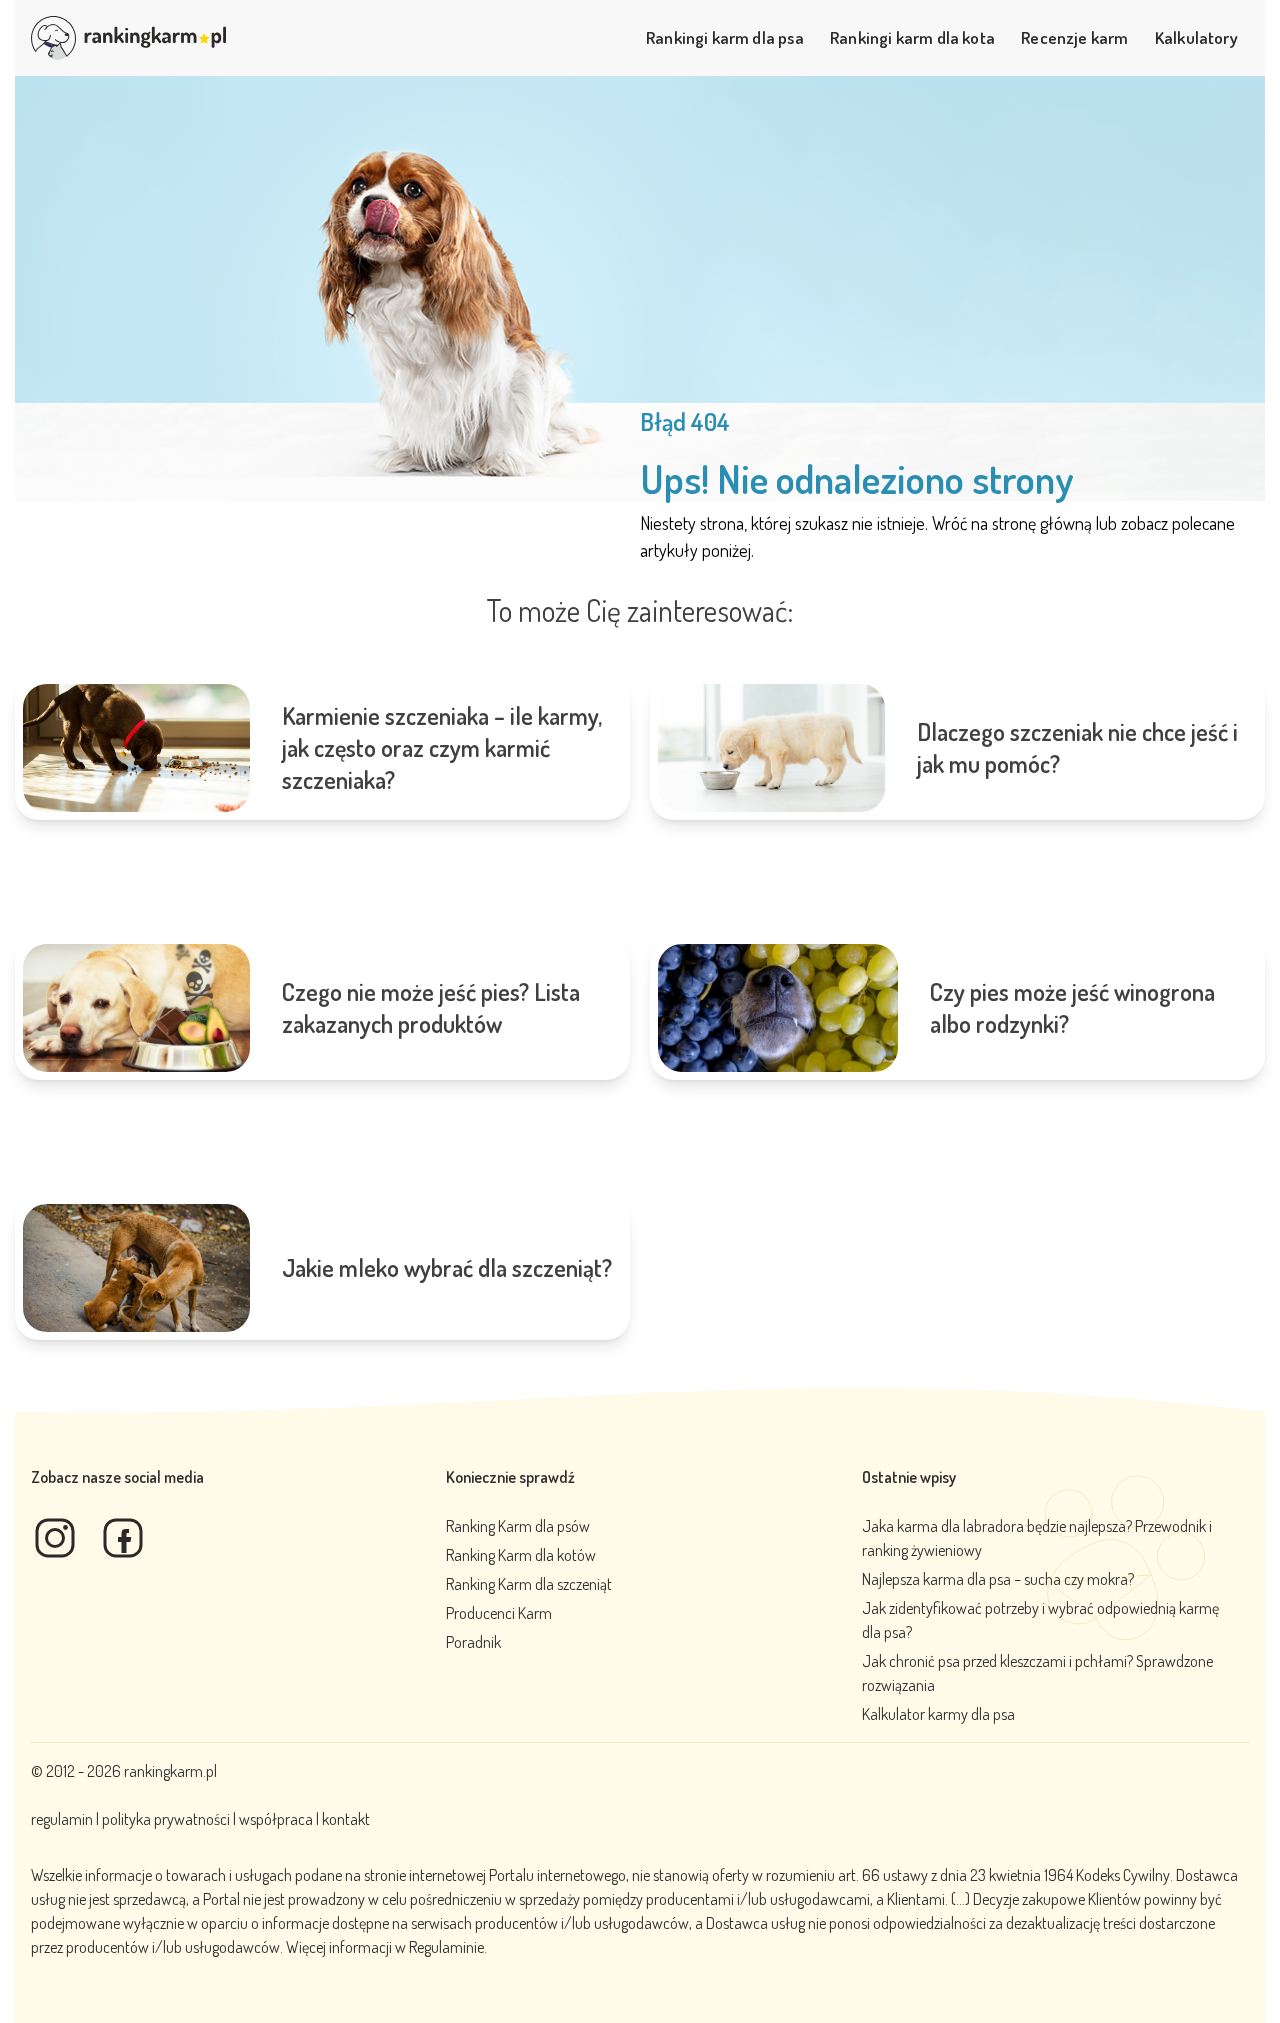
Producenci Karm (499, 1613)
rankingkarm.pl (170, 1771)
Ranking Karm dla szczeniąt (529, 1584)
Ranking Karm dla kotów (521, 1555)
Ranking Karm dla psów (518, 1526)
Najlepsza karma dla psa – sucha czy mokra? (998, 1579)
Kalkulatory (1196, 37)
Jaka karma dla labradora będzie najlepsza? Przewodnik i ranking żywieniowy (1037, 1538)
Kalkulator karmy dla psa (938, 1714)
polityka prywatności (166, 1819)
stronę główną (1042, 523)
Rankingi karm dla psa (725, 37)
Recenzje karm (1074, 37)
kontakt (346, 1819)
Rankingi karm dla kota (912, 37)
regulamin (63, 1819)
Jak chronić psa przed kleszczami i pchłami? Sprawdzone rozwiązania (1037, 1673)
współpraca (276, 1819)
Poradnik (473, 1642)
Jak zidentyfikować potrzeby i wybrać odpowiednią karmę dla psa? (1040, 1620)
